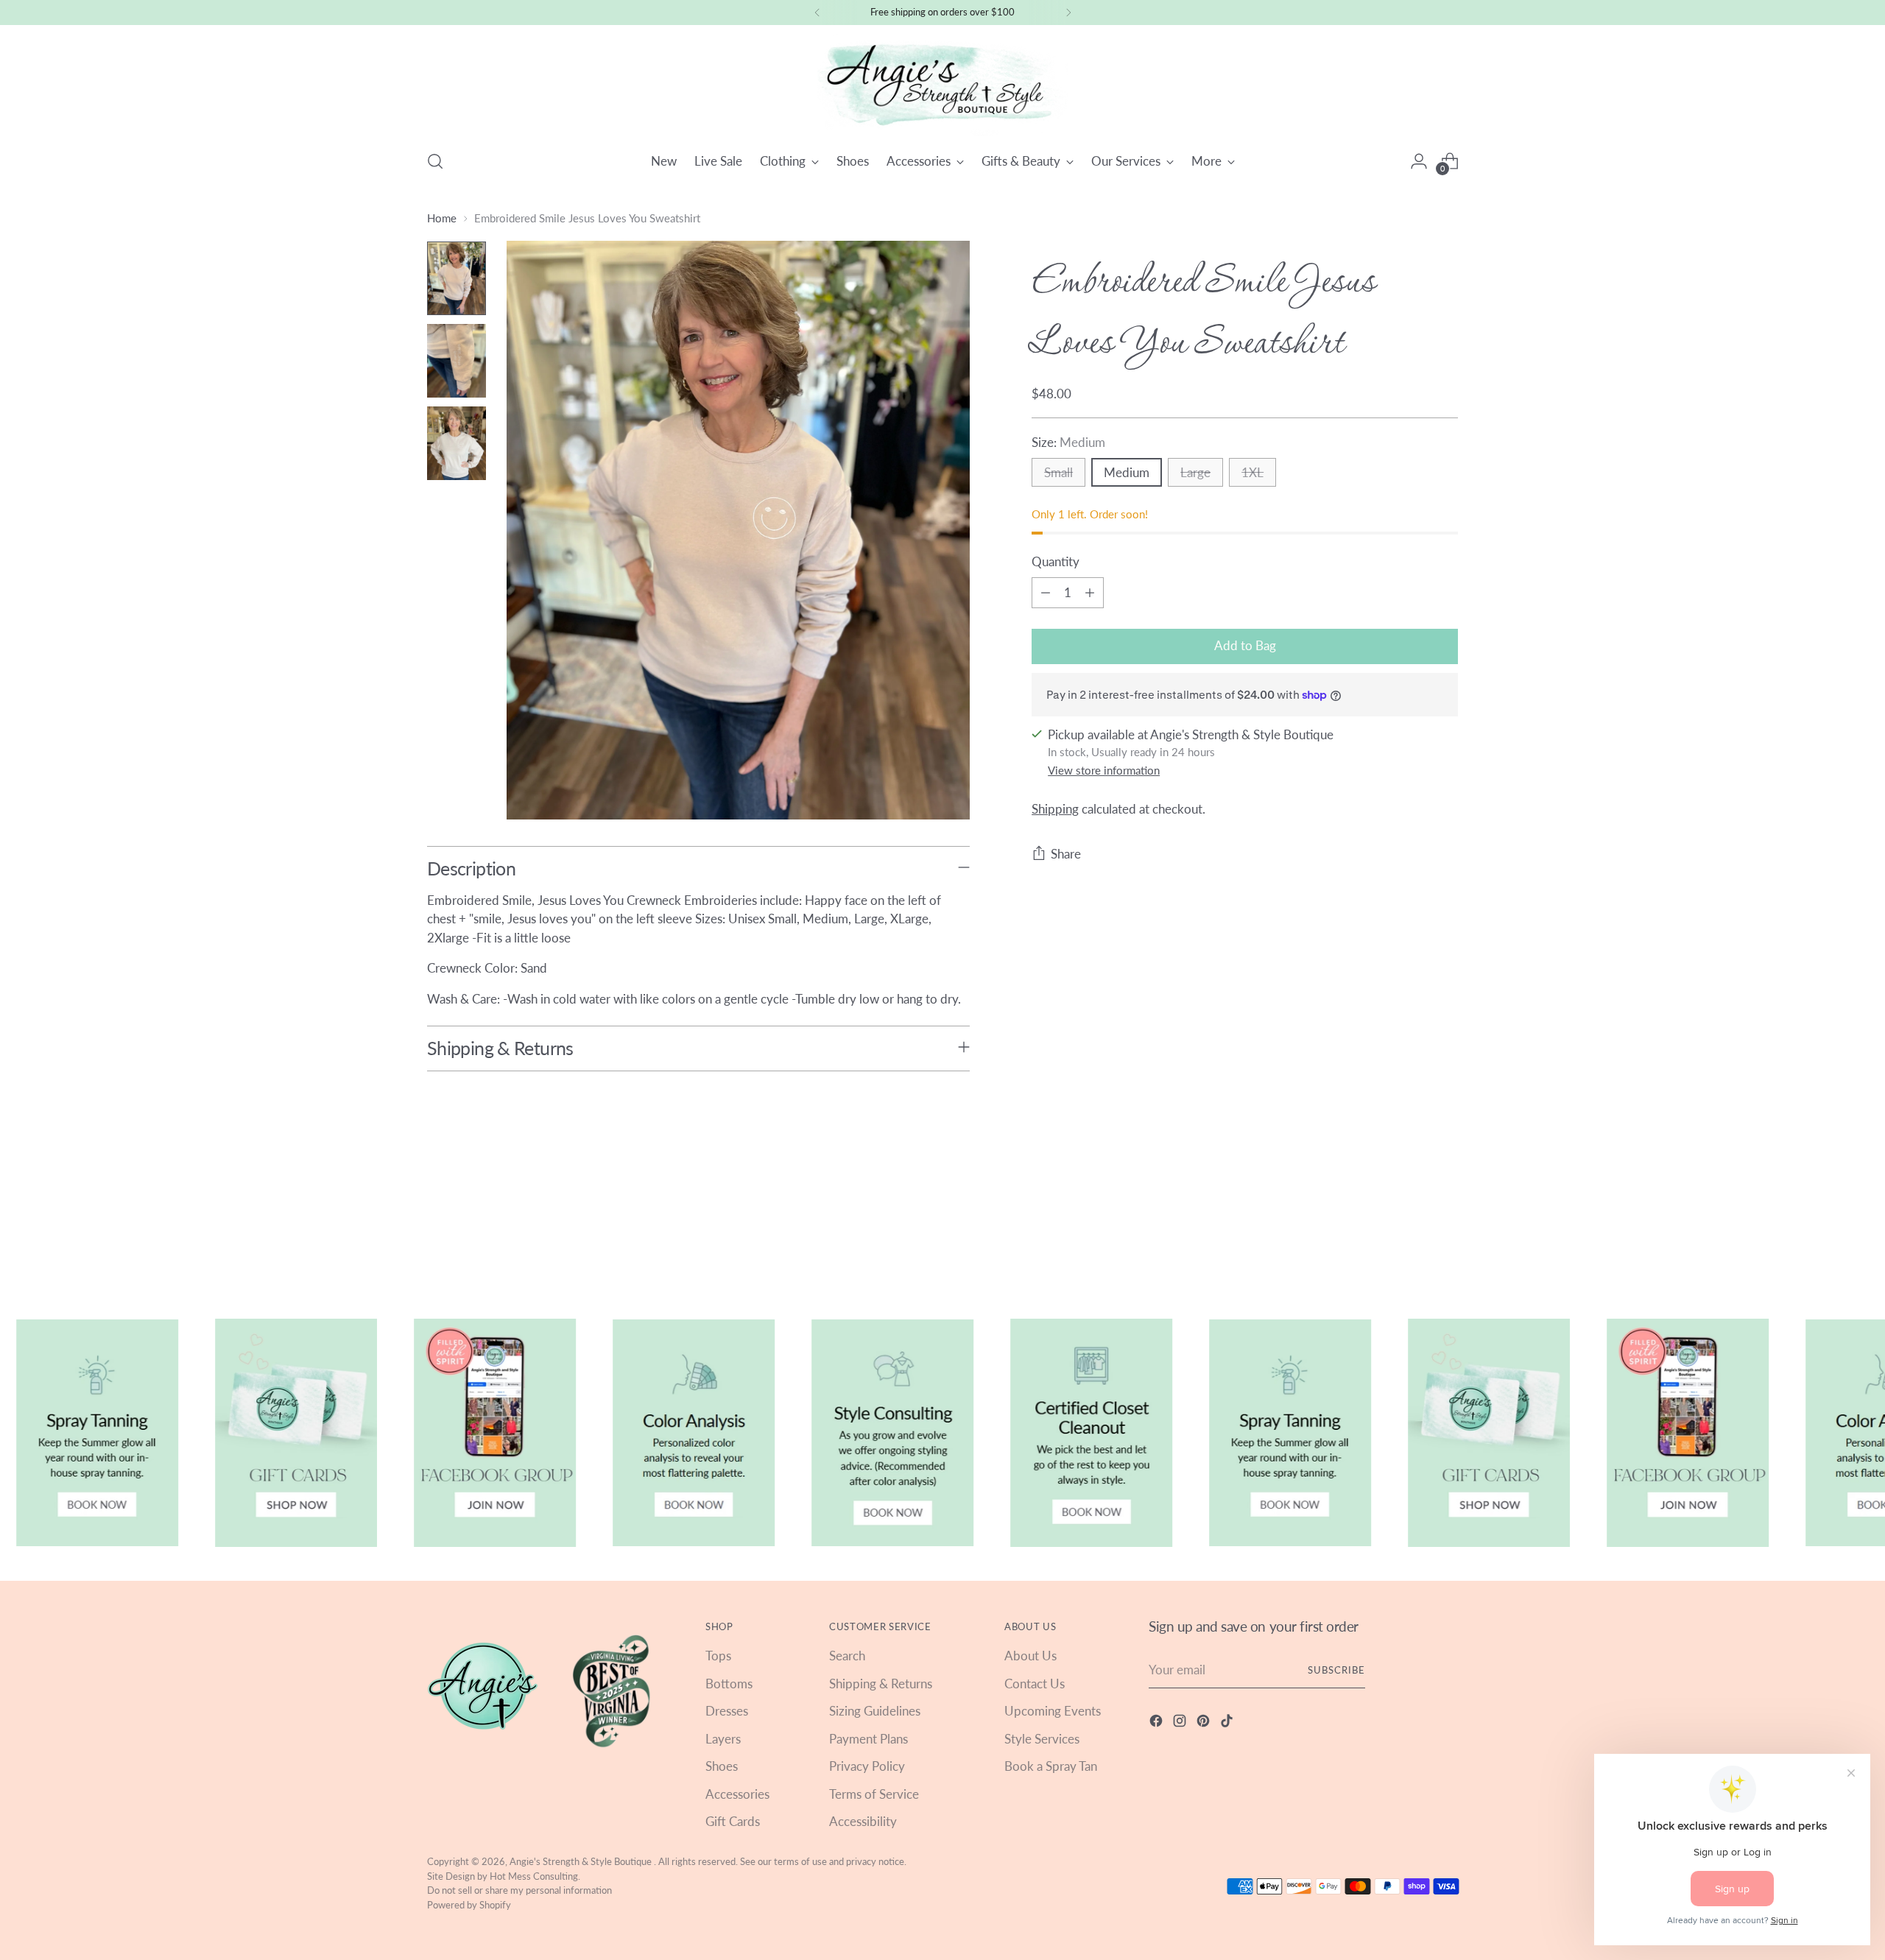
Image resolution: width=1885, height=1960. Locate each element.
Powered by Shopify (469, 1905)
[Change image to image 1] (457, 278)
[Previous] (817, 13)
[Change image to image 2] (457, 361)
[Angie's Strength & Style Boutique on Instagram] (1181, 1723)
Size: (1068, 442)
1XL (1252, 472)
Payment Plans (868, 1739)
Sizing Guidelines (875, 1711)
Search (847, 1656)
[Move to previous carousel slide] (1412, 1235)
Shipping (1055, 810)
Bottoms (729, 1684)
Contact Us (1035, 1684)
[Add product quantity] (1090, 593)
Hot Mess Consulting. (535, 1876)
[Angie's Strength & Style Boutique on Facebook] (1158, 1723)
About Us (1030, 1656)
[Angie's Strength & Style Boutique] (942, 85)
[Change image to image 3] (457, 443)
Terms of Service (874, 1794)
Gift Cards (733, 1821)
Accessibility (863, 1821)
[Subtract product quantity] (1046, 593)
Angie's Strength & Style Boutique (582, 1861)
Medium (1127, 472)
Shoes (722, 1766)
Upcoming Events (1053, 1711)
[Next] (1068, 13)
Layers (723, 1739)
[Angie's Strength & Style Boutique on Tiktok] (1228, 1723)
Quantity (1056, 561)
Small (1058, 472)
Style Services (1042, 1739)
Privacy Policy (867, 1766)
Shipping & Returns (881, 1684)
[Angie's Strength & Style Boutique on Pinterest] (1205, 1723)
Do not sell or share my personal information (519, 1890)
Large (1195, 472)
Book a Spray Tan (1051, 1766)
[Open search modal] (435, 161)
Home (442, 218)
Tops (718, 1656)
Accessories (737, 1794)
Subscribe (1336, 1670)
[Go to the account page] (1419, 161)
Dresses (727, 1711)
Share (1066, 854)
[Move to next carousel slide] (1445, 1235)
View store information (1104, 770)
